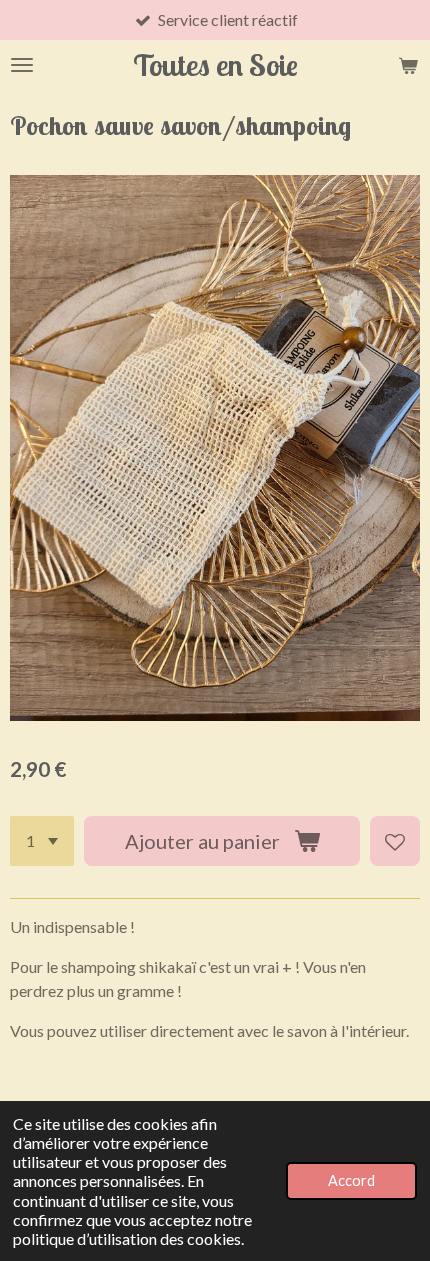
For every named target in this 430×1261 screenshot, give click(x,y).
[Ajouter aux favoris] (395, 841)
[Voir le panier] (408, 65)
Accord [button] (351, 1180)
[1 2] (42, 841)
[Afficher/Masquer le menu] (22, 65)
